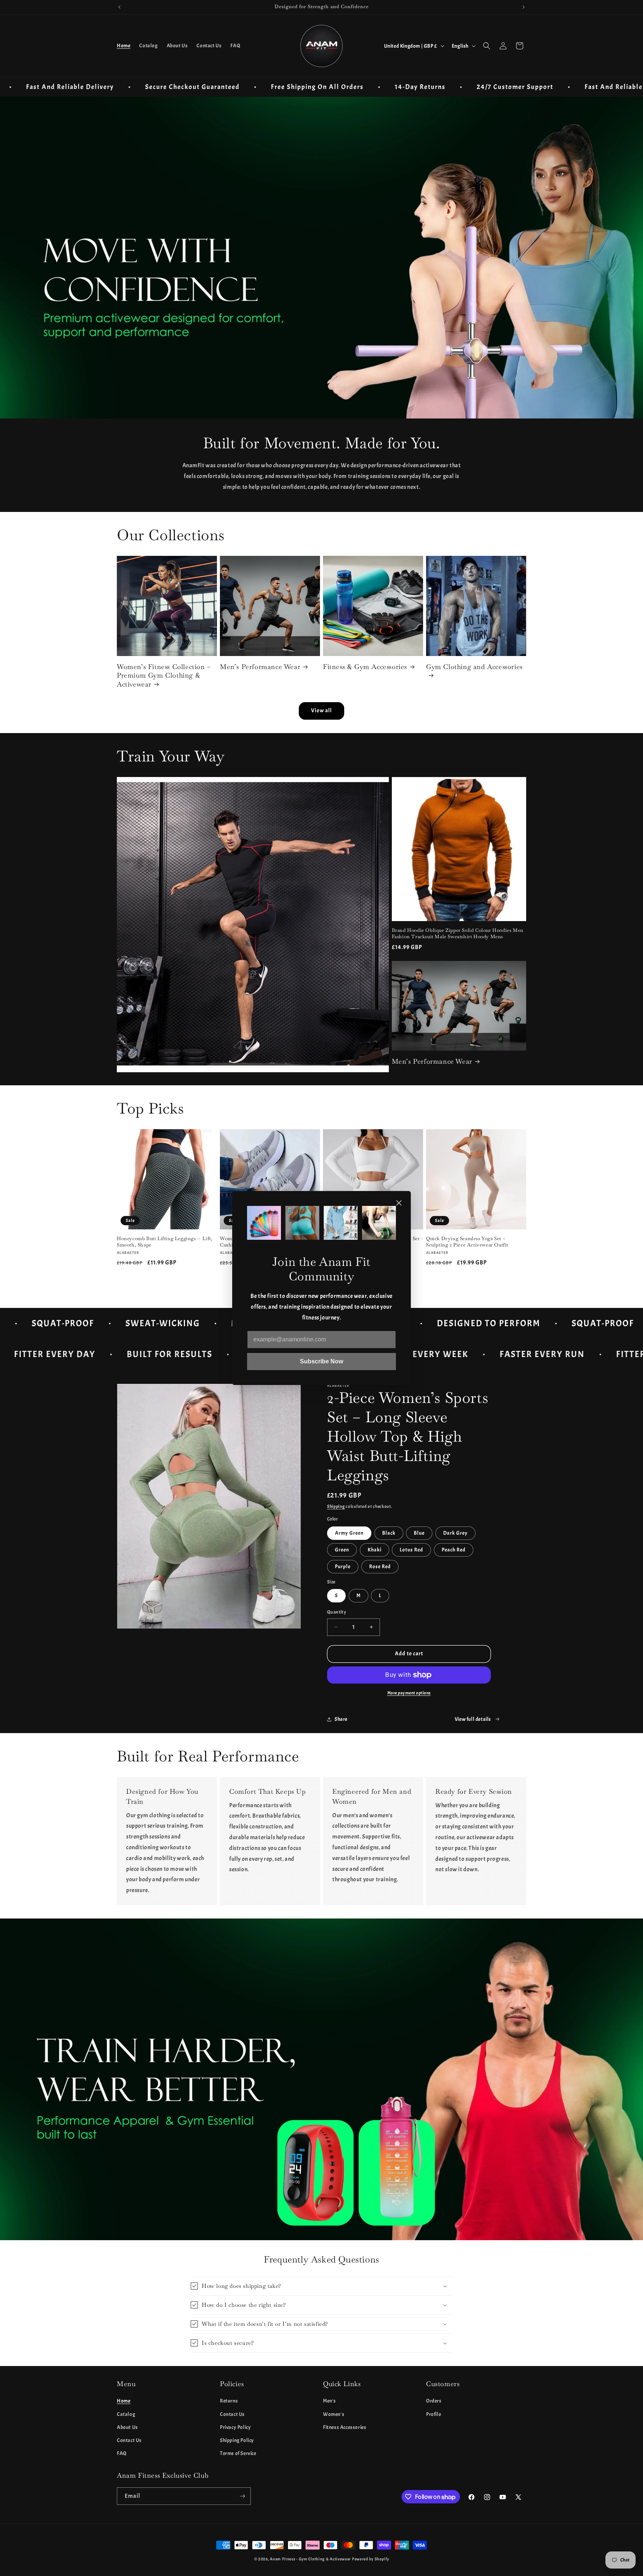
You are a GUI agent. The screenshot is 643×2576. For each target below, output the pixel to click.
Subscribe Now (321, 1361)
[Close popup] (399, 1203)
